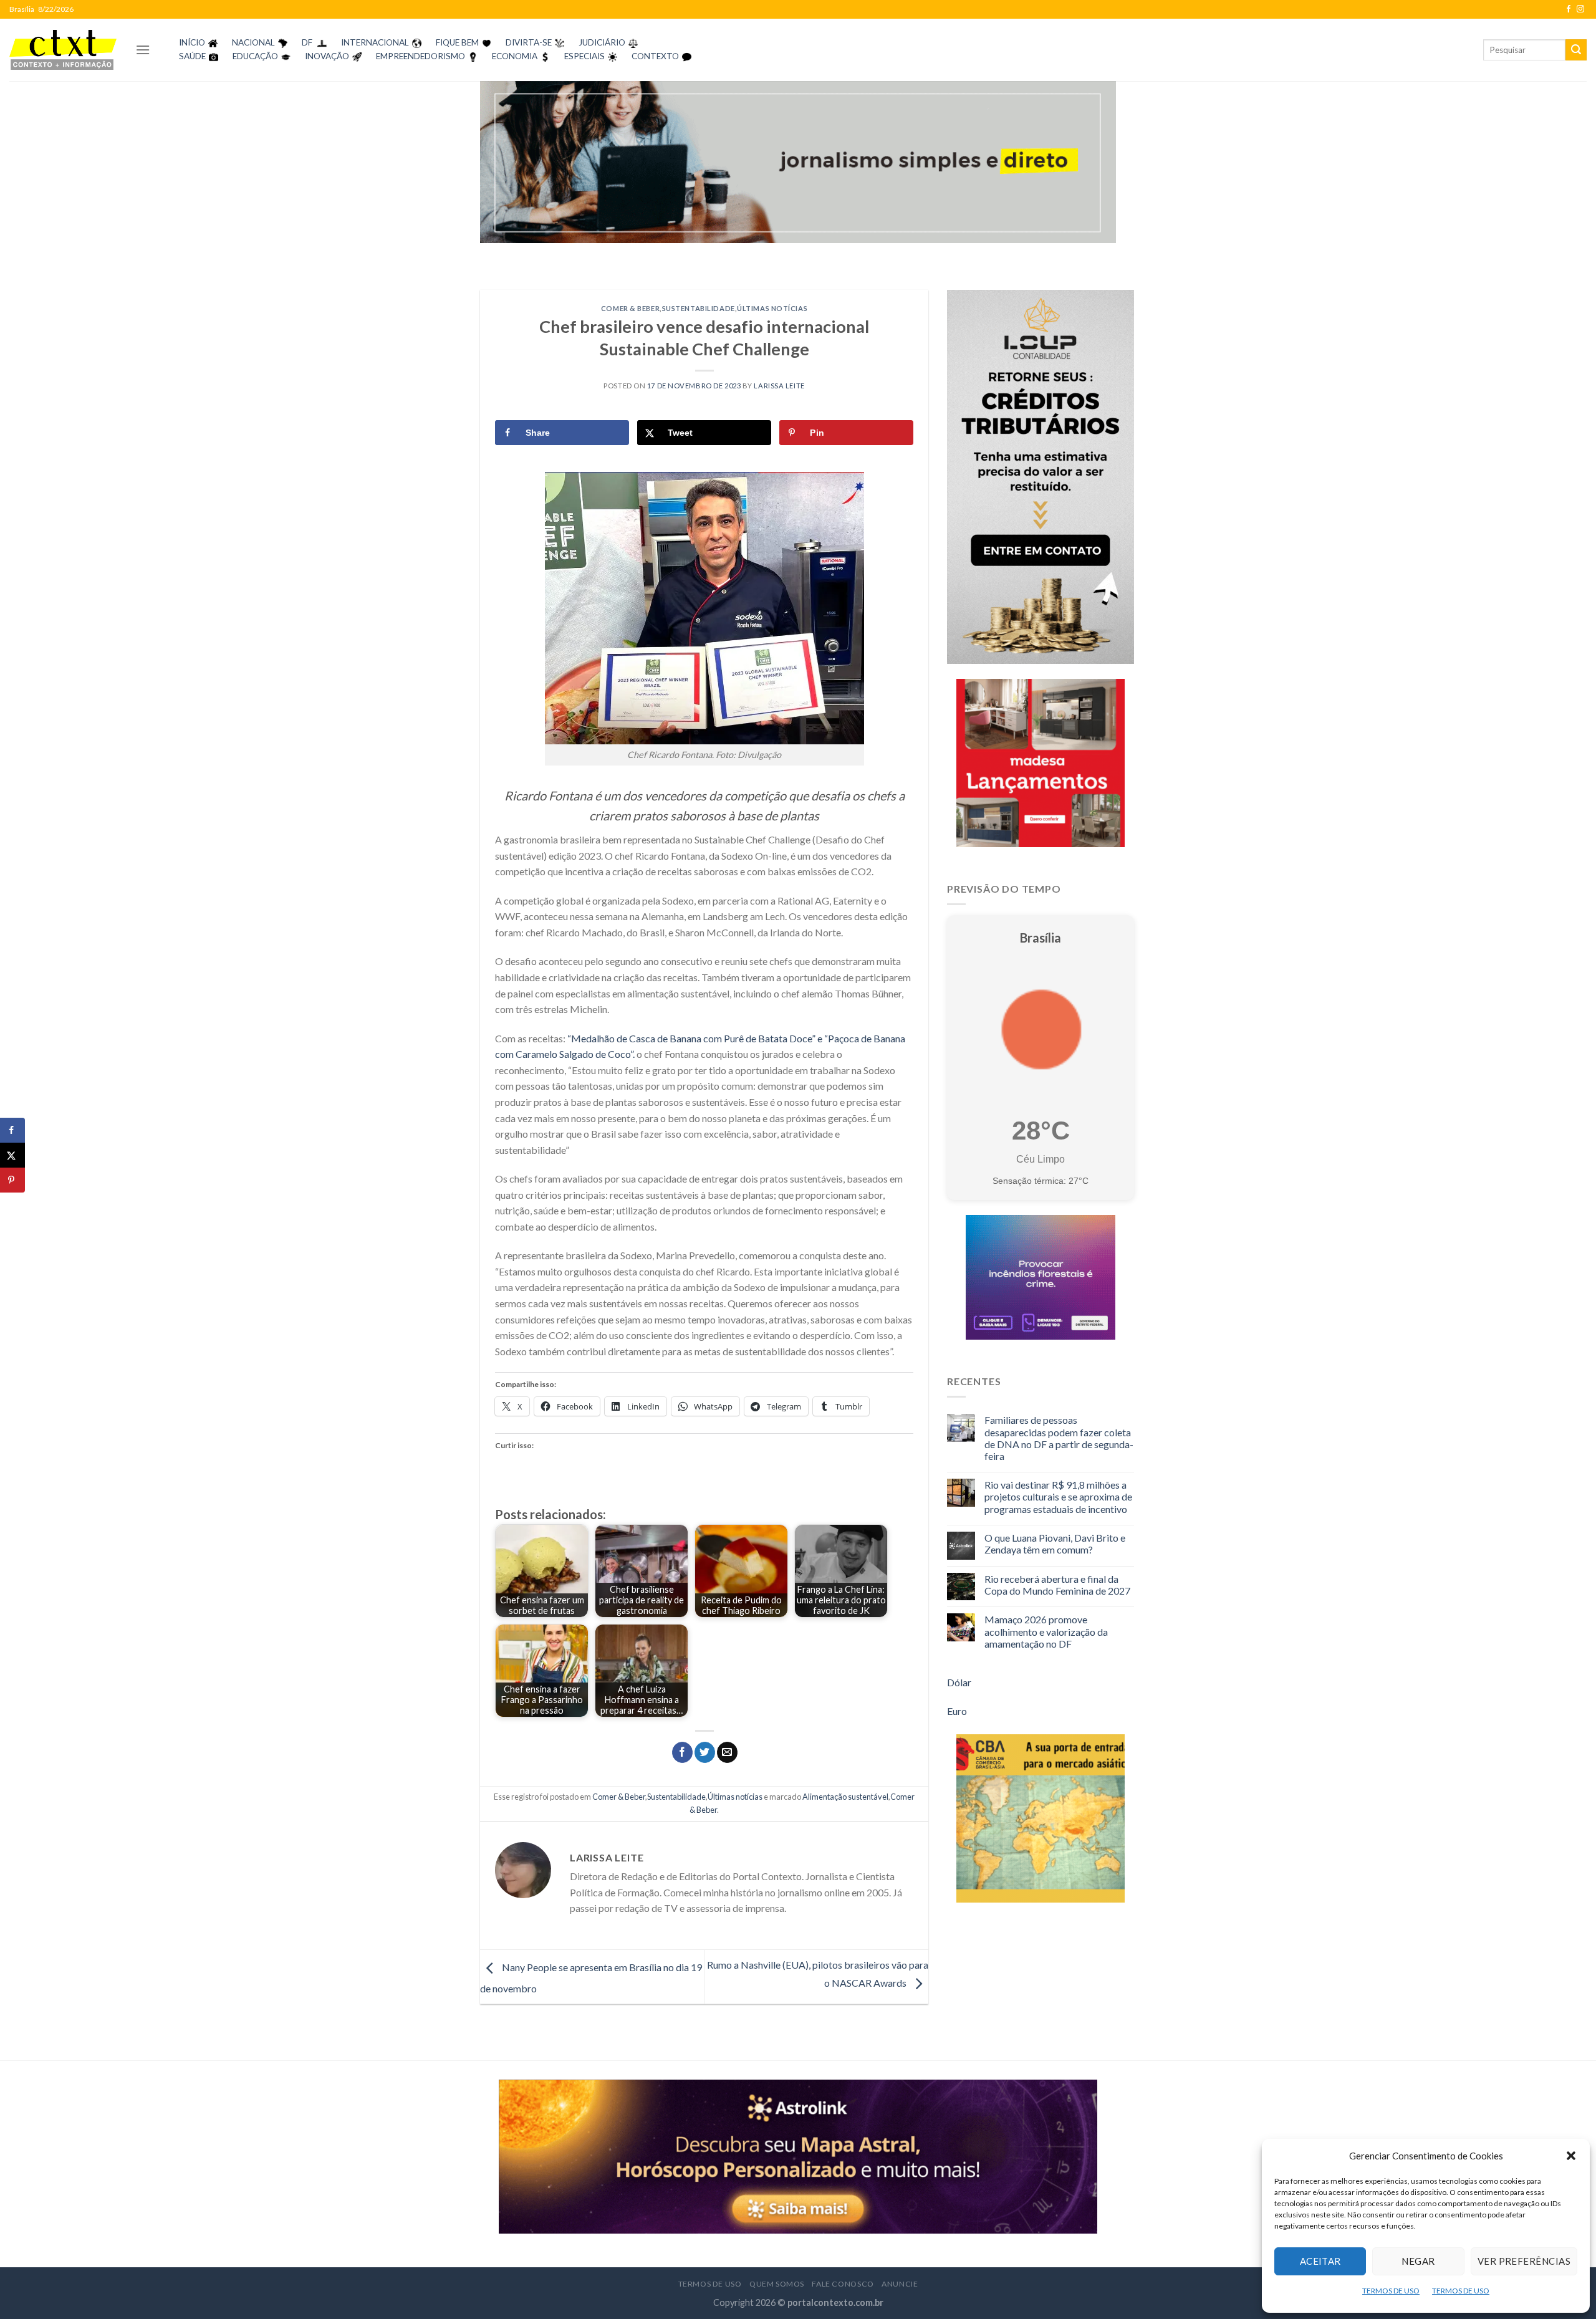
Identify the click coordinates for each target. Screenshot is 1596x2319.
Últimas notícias (772, 308)
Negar (1418, 2261)
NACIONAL (253, 42)
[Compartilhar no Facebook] (682, 1752)
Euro (957, 1711)
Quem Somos (777, 2284)
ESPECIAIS (584, 56)
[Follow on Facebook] (1569, 9)
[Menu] (143, 50)
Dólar (959, 1682)
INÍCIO (192, 42)
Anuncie (900, 2284)
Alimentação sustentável (845, 1797)
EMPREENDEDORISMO (421, 56)
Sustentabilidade (699, 308)
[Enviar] (1576, 50)
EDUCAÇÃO (255, 56)
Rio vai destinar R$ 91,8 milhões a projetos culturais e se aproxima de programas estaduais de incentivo (1058, 1496)
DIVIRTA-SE (529, 42)
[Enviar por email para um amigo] (727, 1752)
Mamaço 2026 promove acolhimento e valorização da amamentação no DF (1046, 1631)
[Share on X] (12, 1155)
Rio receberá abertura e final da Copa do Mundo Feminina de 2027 (1057, 1585)
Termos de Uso (710, 2284)
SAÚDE (192, 56)
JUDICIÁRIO (602, 42)
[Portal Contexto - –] (63, 50)
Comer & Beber (630, 308)
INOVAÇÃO (327, 56)
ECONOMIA (515, 56)
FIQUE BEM (457, 42)
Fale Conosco (843, 2284)
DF (307, 42)
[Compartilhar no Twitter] (705, 1752)
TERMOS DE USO (1391, 2291)
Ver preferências (1524, 2261)
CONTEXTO (655, 56)
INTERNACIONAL (375, 42)
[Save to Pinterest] (12, 1180)
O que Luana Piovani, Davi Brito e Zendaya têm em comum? (1055, 1544)
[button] (1571, 2156)
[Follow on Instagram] (1580, 9)
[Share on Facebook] (12, 1130)
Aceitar (1320, 2261)
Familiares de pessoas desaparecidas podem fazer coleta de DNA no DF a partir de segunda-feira (1059, 1438)
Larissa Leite (779, 386)
